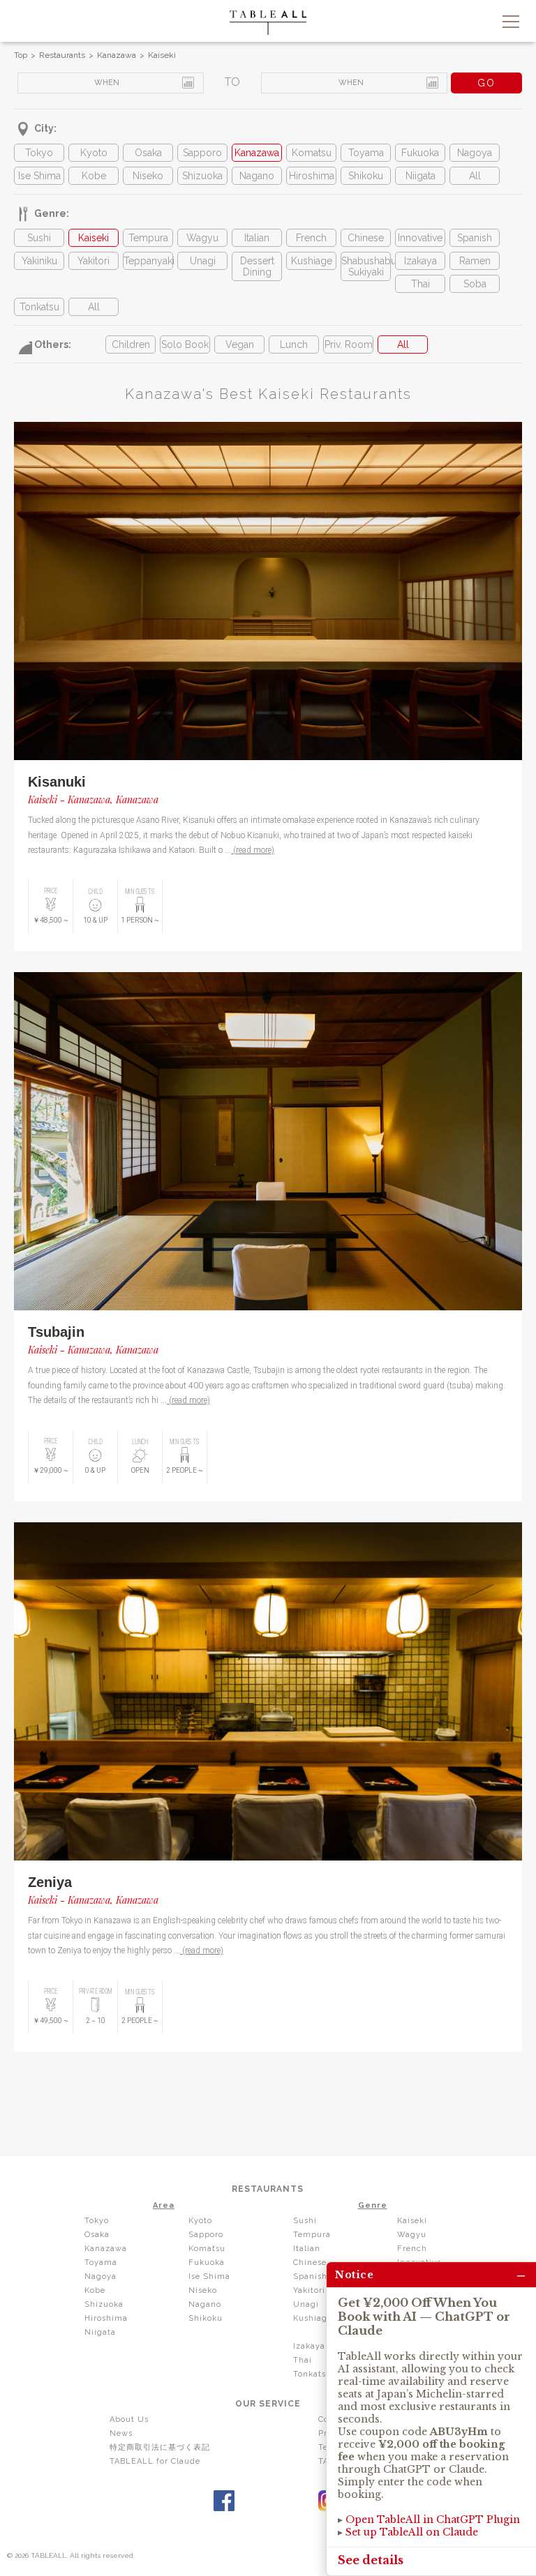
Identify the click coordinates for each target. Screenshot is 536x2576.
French (311, 238)
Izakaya (420, 261)
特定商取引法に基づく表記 (160, 2447)
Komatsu (312, 153)
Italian (257, 238)
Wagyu (202, 238)
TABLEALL (268, 23)
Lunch (294, 344)
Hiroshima (312, 176)
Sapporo (202, 153)
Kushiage (312, 261)
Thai (420, 284)
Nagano (257, 176)
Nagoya (475, 153)
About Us (129, 2419)
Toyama (366, 153)
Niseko (148, 176)
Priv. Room (349, 344)
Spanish (475, 238)
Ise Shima (39, 176)
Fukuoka (420, 153)
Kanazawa (117, 55)
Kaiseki (162, 55)
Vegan (240, 344)
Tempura (148, 238)
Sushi (39, 238)
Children (131, 344)
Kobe (94, 176)
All (475, 176)
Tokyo (39, 153)
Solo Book (185, 344)
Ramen (475, 261)
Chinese (366, 238)
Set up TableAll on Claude (412, 2532)
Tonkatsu (39, 307)
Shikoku (366, 176)
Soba (475, 284)
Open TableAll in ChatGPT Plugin (433, 2520)
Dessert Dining (257, 266)
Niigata (420, 176)
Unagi (203, 261)
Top (21, 55)
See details (371, 2560)
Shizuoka (202, 176)
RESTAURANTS (268, 2189)
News (121, 2433)
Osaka (148, 153)
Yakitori (94, 261)
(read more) (253, 850)
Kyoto (94, 153)
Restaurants (62, 55)
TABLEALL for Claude (155, 2461)
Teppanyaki (148, 261)
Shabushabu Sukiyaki (366, 266)
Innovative (420, 238)
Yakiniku (39, 261)
